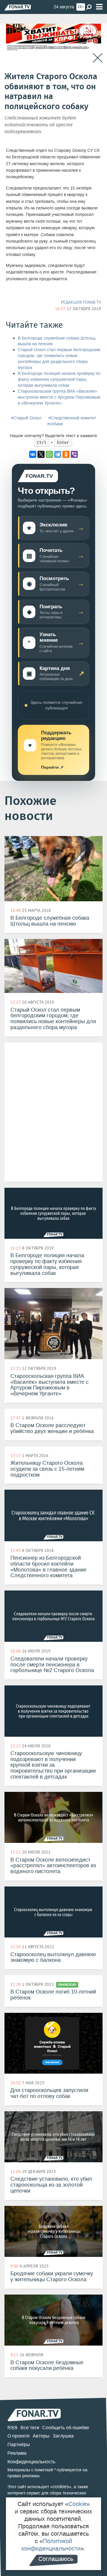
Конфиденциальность (31, 2462)
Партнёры (19, 2444)
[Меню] (99, 7)
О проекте (19, 2436)
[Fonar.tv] (18, 7)
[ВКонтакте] (33, 454)
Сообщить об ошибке (66, 2428)
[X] (41, 454)
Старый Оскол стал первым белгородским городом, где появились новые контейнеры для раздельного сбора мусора (59, 359)
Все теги (30, 2428)
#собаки (55, 424)
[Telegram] (58, 454)
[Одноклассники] (66, 454)
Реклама (17, 2453)
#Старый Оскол (26, 418)
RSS (12, 2428)
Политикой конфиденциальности (51, 2545)
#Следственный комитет (72, 418)
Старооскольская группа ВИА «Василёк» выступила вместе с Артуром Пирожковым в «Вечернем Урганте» (59, 397)
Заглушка (63, 2436)
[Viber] (74, 454)
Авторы (41, 2436)
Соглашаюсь (56, 2559)
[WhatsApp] (49, 454)
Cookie (77, 2504)
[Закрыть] (98, 58)
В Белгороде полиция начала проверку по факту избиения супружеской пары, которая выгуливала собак (59, 379)
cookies (61, 2487)
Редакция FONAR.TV (81, 302)
